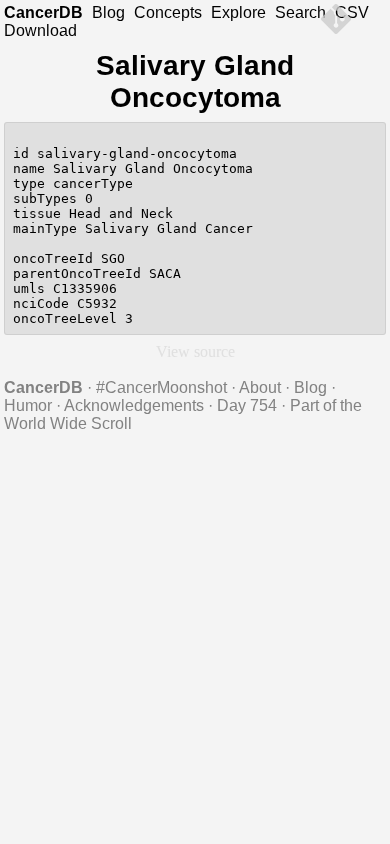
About (260, 387)
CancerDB (43, 12)
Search (300, 12)
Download (40, 30)
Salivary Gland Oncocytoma (195, 81)
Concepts (168, 12)
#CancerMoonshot (161, 387)
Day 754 (247, 405)
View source (195, 351)
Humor (28, 405)
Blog (108, 12)
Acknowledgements (134, 405)
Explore (238, 12)
